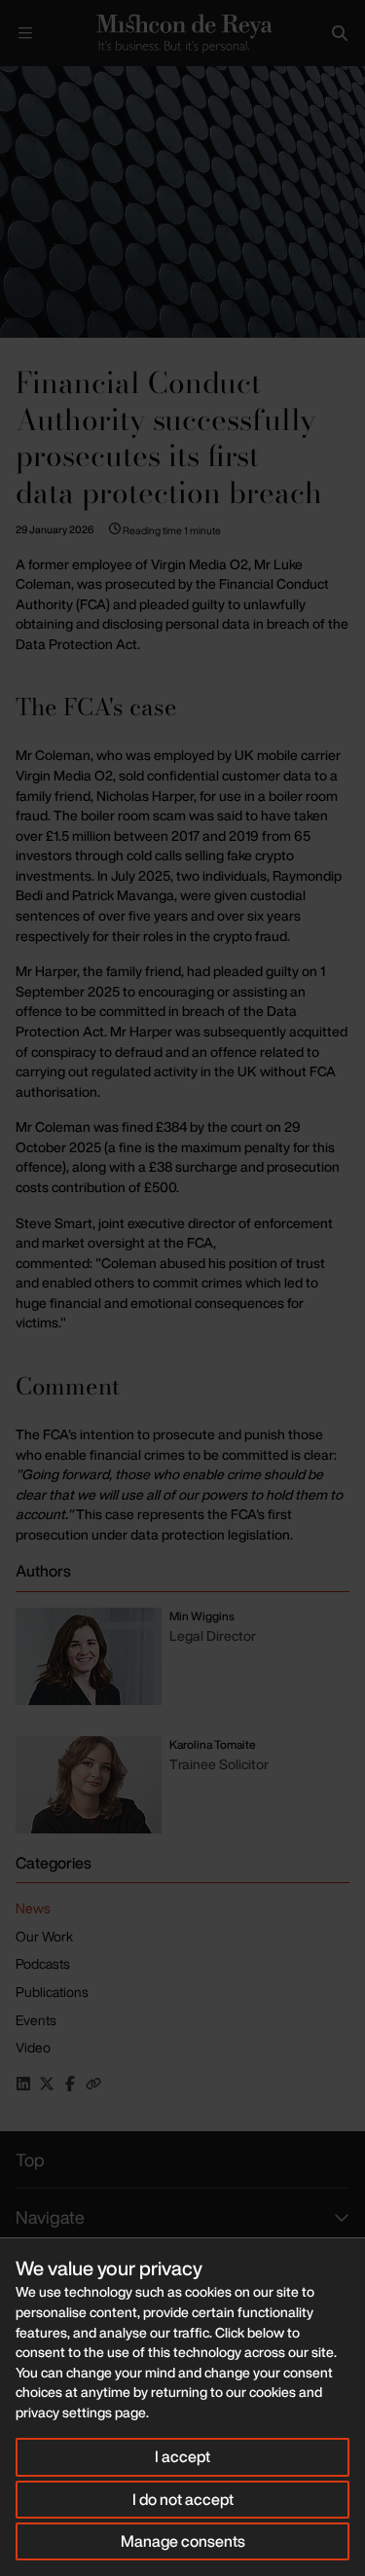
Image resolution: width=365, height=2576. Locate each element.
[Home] (182, 33)
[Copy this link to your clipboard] (93, 2084)
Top (30, 2159)
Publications (52, 1992)
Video (33, 2047)
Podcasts (43, 1963)
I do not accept (183, 2499)
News (33, 1908)
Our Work (44, 1936)
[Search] (340, 33)
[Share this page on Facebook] (70, 2084)
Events (36, 2020)
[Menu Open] (25, 33)
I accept (182, 2456)
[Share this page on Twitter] (47, 2084)
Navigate (50, 2217)
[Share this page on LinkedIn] (23, 2084)
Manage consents (183, 2541)
